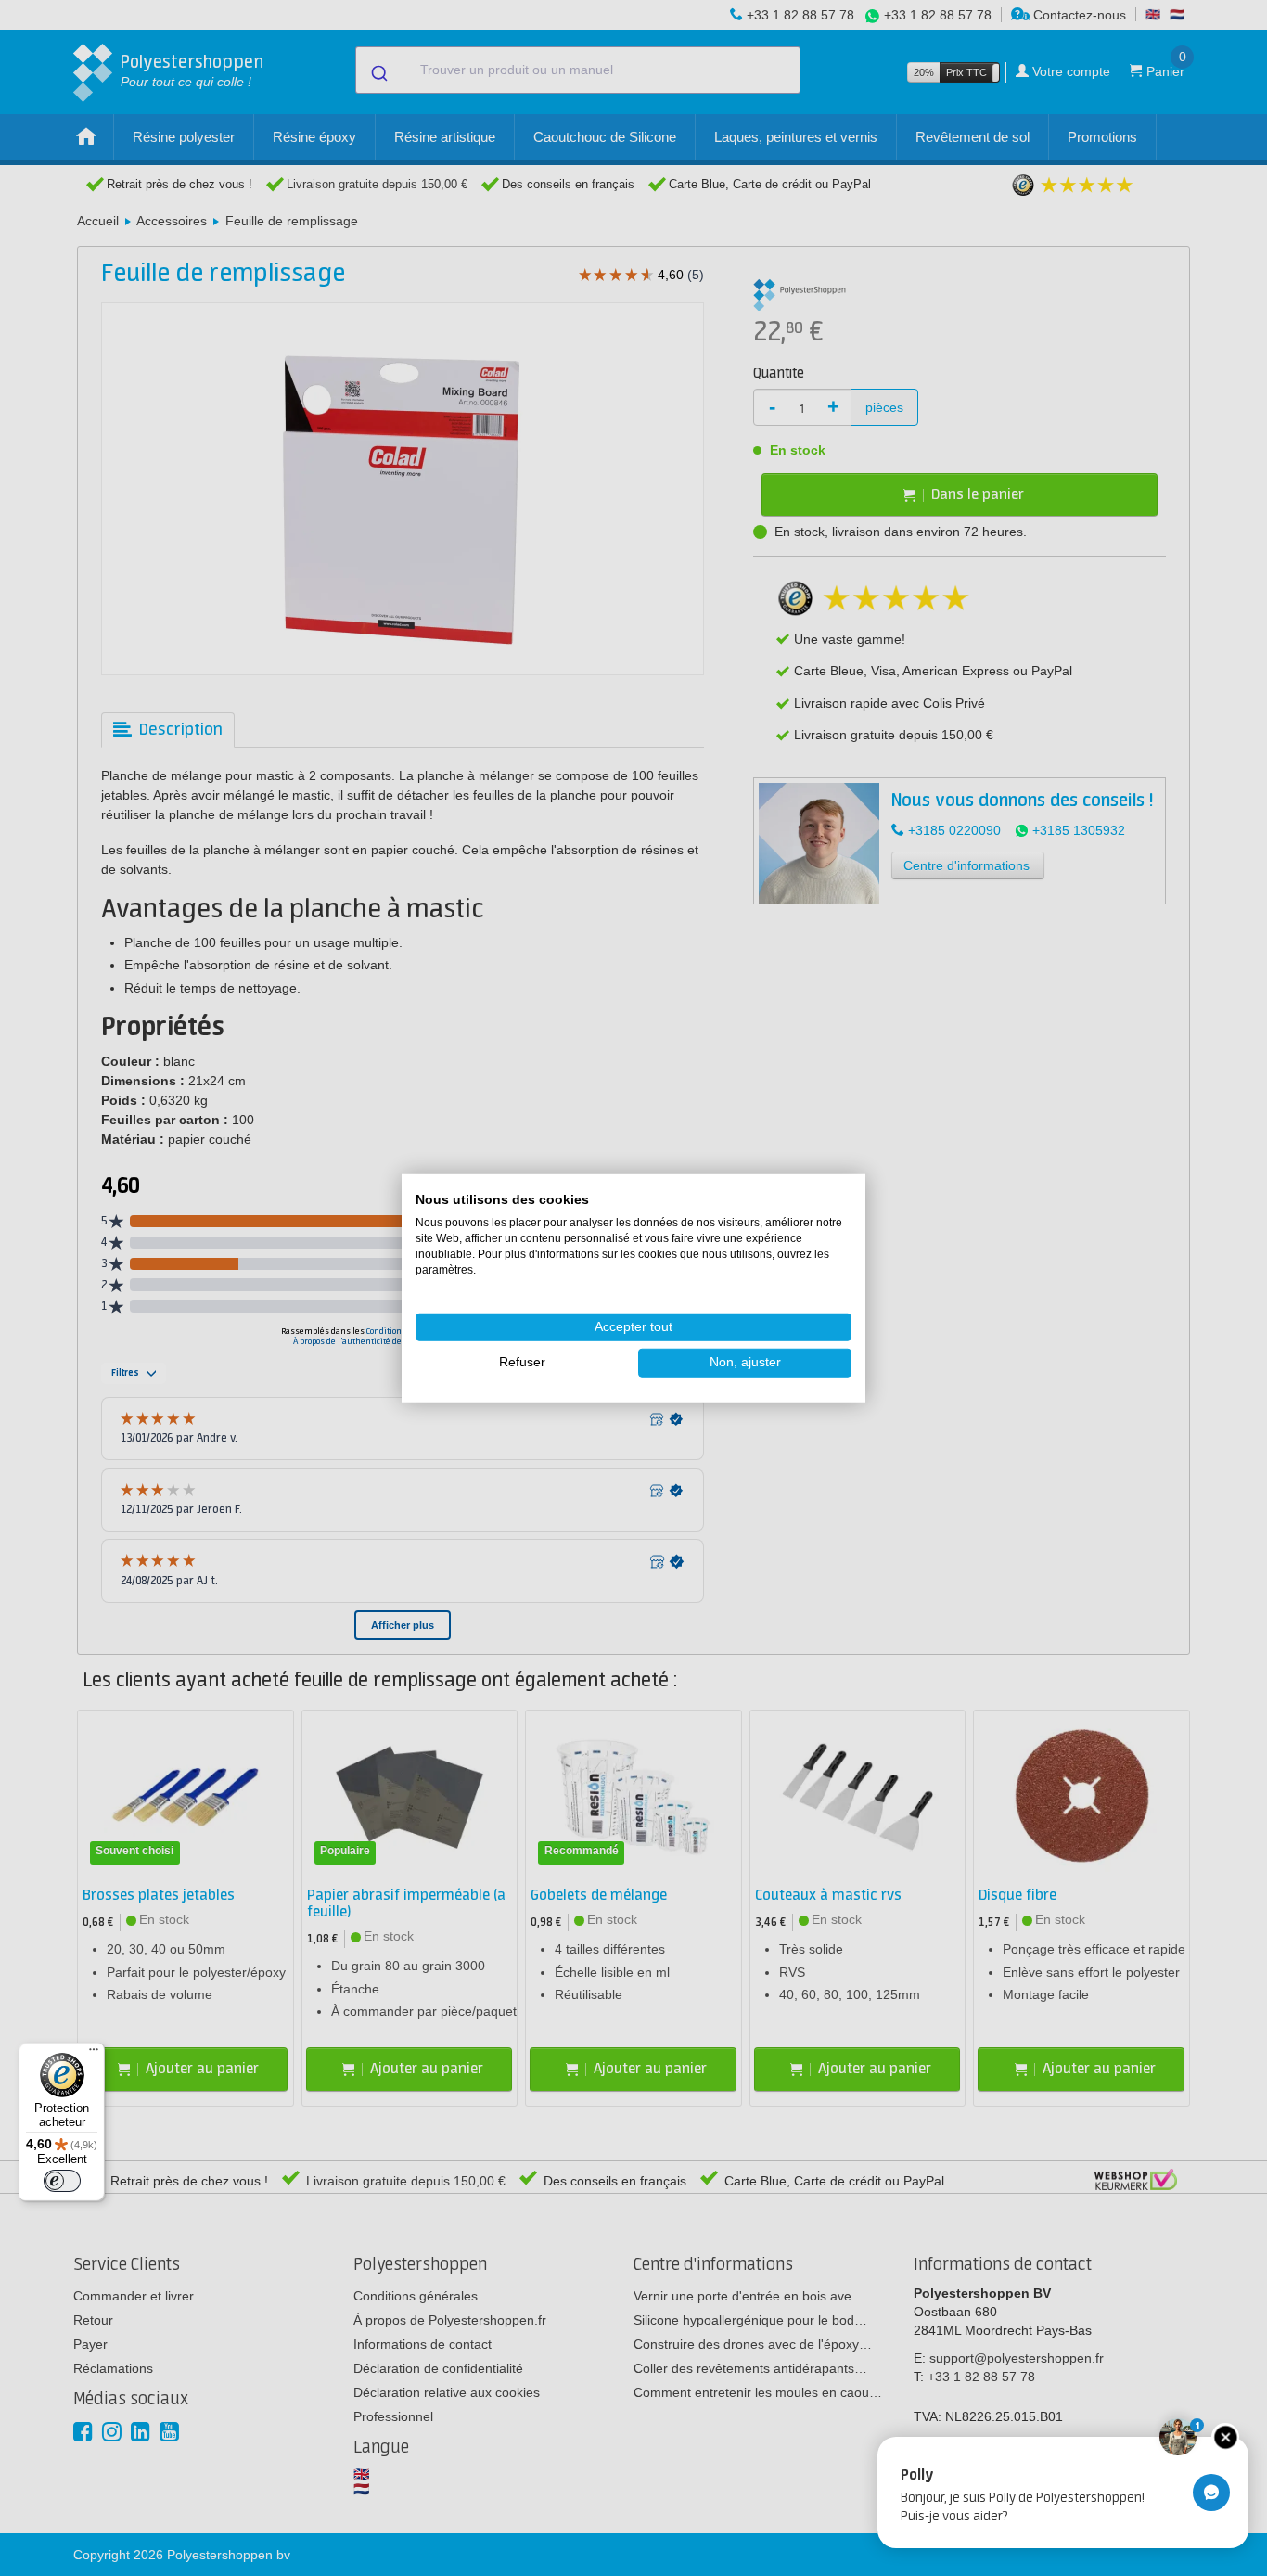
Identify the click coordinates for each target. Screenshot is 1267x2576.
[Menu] (94, 2054)
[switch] (62, 2181)
